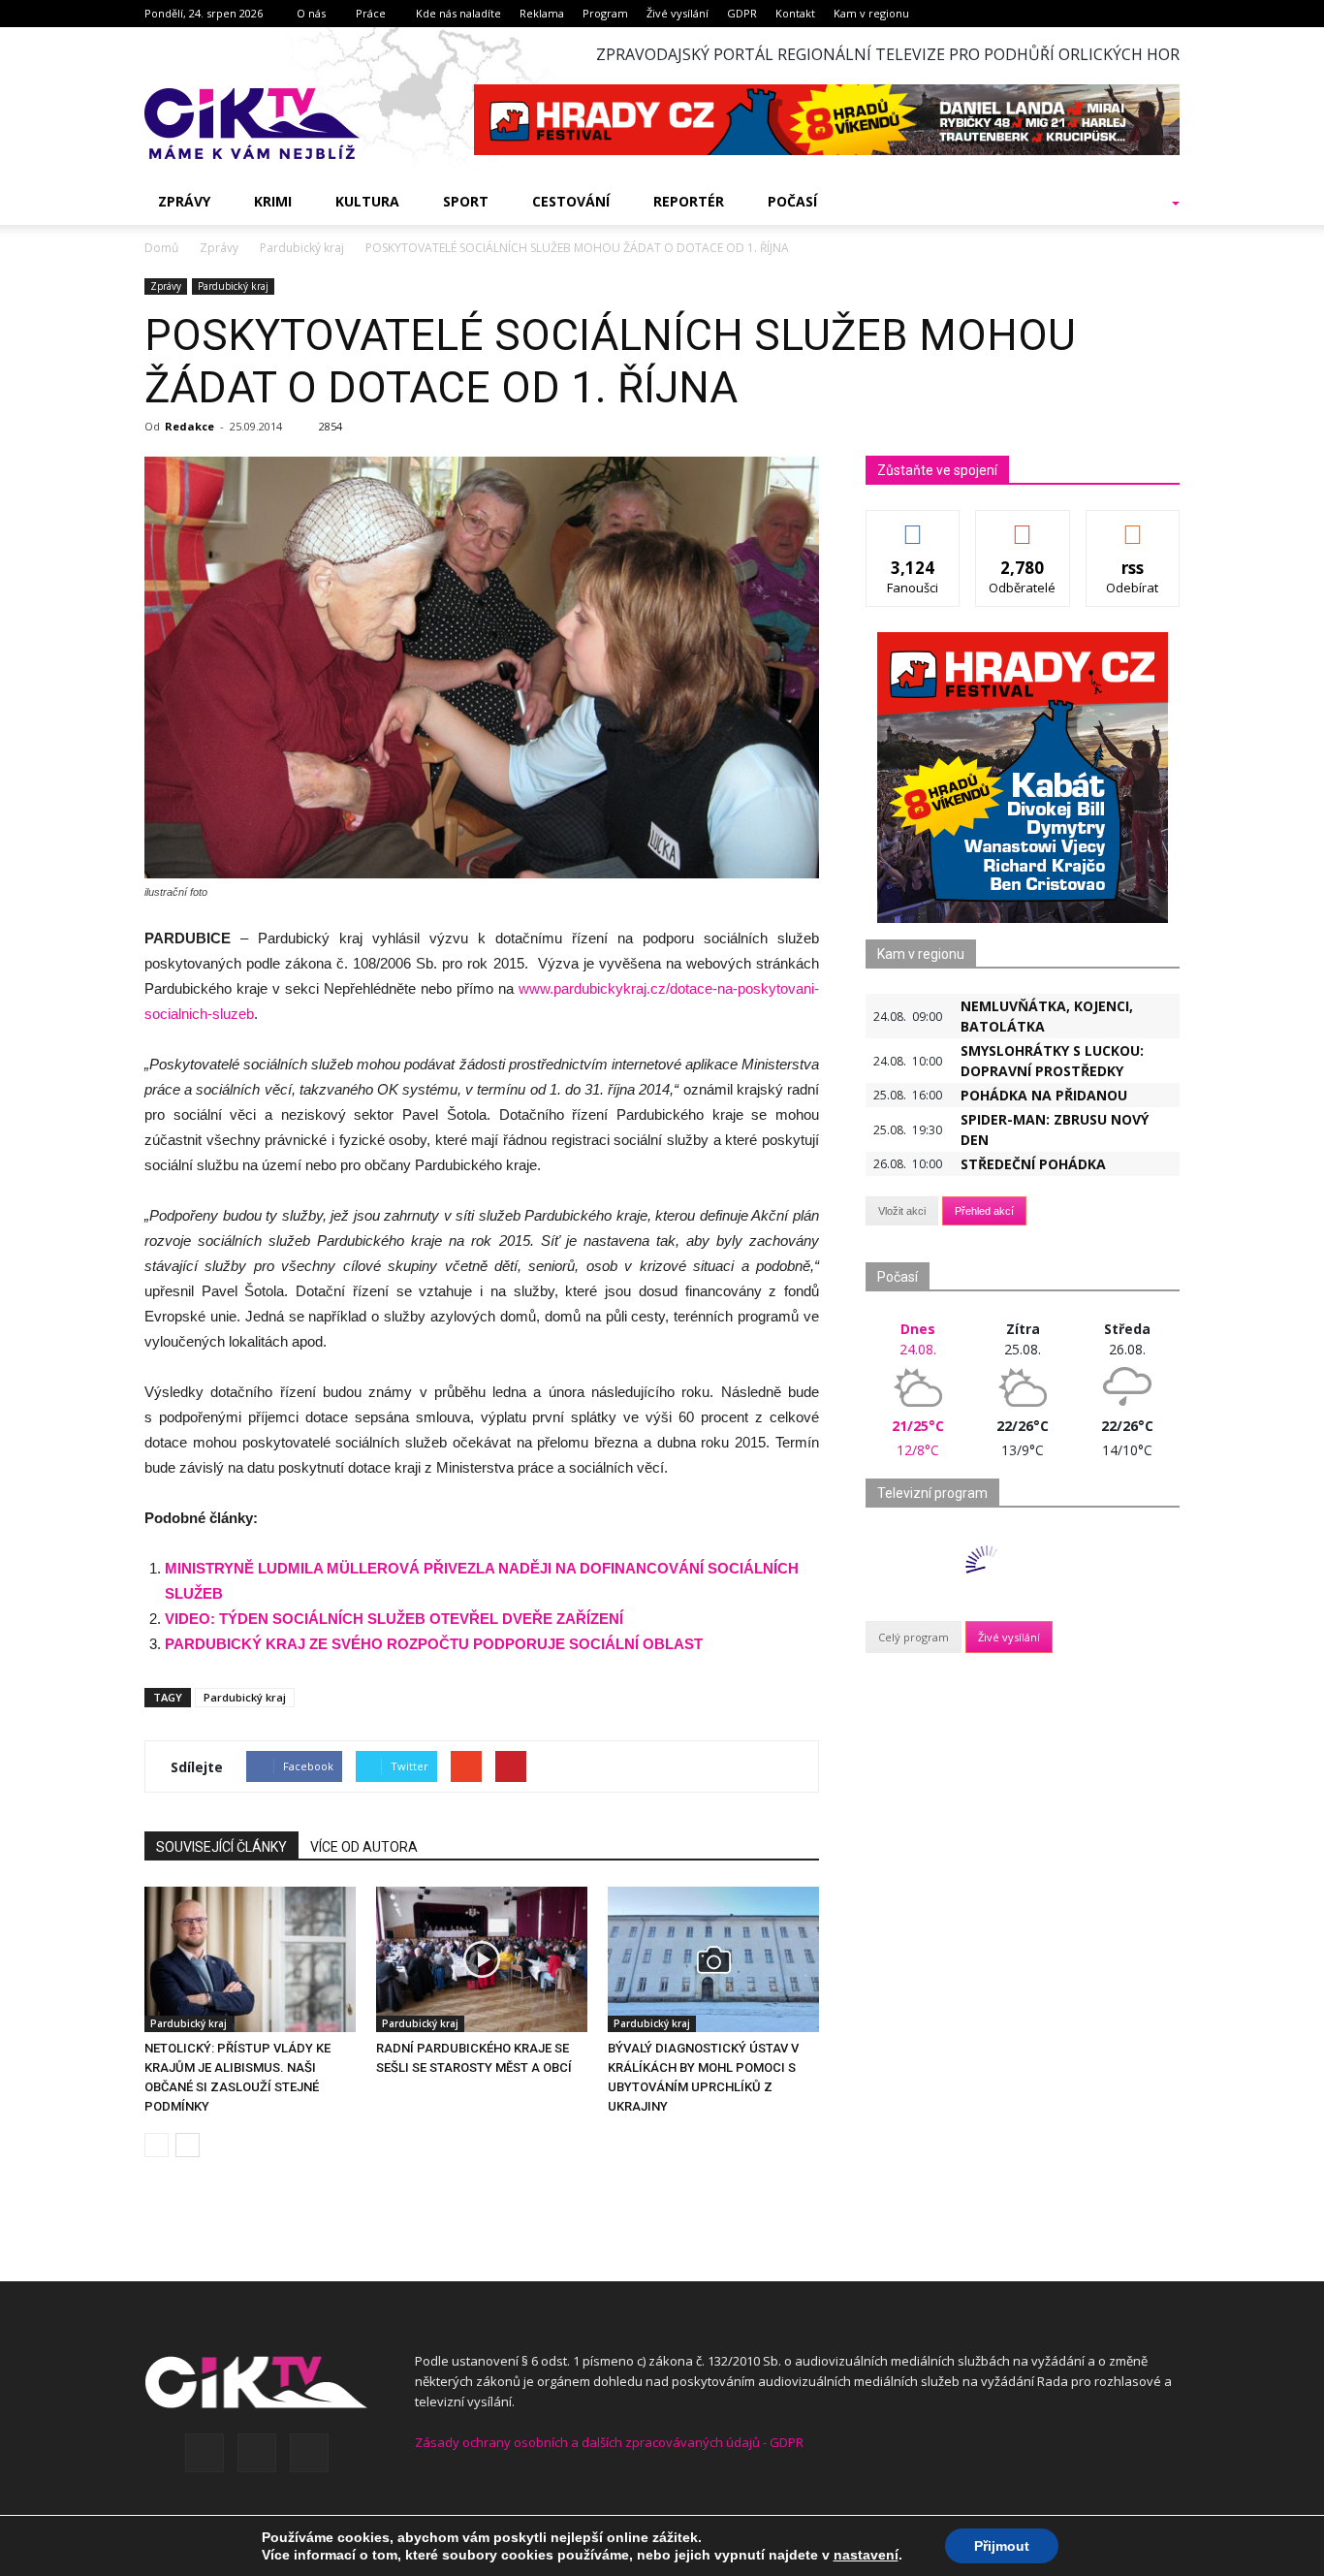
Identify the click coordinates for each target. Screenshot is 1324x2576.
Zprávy (184, 201)
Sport (466, 201)
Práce (371, 13)
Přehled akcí (984, 1211)
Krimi (273, 201)
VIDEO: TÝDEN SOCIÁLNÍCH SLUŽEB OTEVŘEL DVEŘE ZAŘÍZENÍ (394, 1619)
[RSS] (257, 2453)
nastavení (866, 2555)
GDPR (742, 13)
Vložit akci (902, 1211)
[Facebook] (205, 2453)
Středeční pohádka (1033, 1164)
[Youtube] (309, 2453)
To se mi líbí (914, 525)
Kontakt (795, 13)
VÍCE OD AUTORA (364, 1847)
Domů (161, 248)
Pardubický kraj (233, 286)
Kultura (367, 201)
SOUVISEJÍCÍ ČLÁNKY (221, 1847)
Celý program (914, 1637)
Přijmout (1002, 2546)
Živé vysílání (678, 13)
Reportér (689, 201)
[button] (1151, 202)
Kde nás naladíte (458, 13)
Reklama (542, 13)
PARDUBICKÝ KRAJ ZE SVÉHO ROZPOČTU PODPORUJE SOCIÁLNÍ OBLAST (434, 1644)
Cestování (571, 201)
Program (605, 13)
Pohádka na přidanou (1044, 1095)
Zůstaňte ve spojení (937, 470)
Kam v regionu (871, 13)
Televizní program (932, 1493)
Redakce (189, 426)
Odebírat (1023, 525)
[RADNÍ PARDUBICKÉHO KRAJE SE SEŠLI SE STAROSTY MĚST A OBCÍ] (482, 1959)
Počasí (792, 201)
